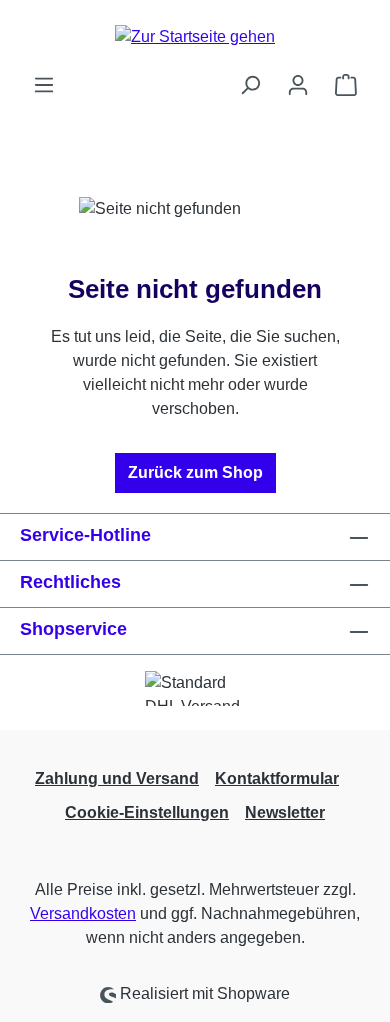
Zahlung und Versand (117, 778)
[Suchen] (250, 85)
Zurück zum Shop (195, 472)
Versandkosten (83, 913)
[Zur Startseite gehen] (195, 36)
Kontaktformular (277, 778)
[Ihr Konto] (298, 85)
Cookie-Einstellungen (147, 812)
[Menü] (44, 85)
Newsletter (285, 812)
